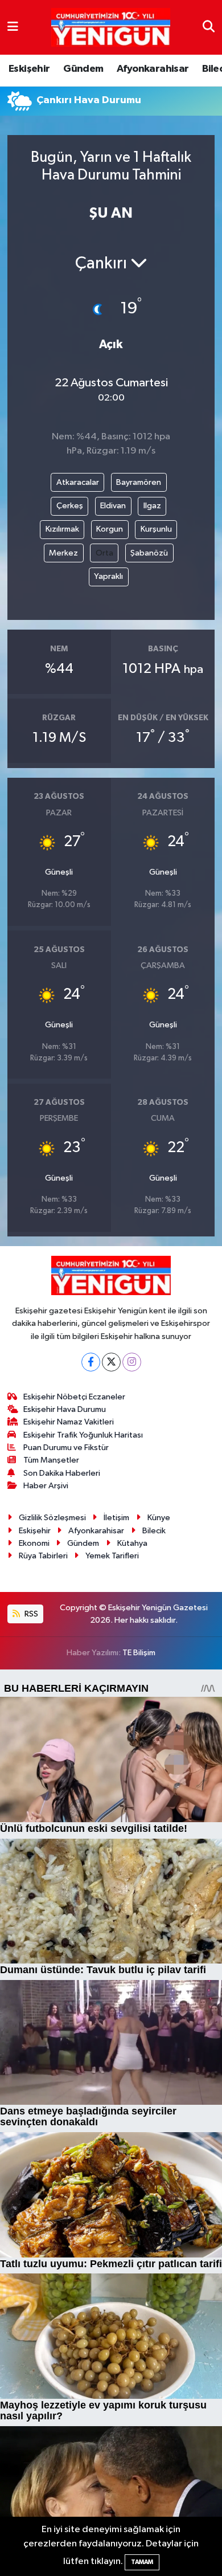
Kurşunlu (156, 529)
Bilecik (154, 1531)
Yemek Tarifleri (112, 1556)
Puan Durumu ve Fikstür (66, 1448)
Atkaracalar (78, 482)
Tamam (142, 2562)
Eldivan (113, 506)
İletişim (116, 1518)
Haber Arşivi (46, 1486)
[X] (111, 1362)
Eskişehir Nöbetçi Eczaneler (74, 1397)
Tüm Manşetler (51, 1460)
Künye (159, 1518)
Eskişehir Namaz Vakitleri (69, 1422)
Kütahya (132, 1543)
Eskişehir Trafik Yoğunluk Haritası (83, 1435)
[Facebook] (91, 1362)
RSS (30, 1614)
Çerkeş (70, 506)
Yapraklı (108, 576)
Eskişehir (29, 69)
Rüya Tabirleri (43, 1556)
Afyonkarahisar (153, 69)
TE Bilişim (139, 1653)
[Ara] (209, 27)
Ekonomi (34, 1543)
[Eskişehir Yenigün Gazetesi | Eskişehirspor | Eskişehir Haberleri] (111, 28)
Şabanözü (149, 553)
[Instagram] (132, 1362)
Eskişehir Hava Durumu (65, 1409)
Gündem (83, 69)
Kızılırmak (62, 529)
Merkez (63, 553)
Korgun (110, 529)
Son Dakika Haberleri (62, 1473)
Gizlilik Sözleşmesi (52, 1518)
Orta (104, 553)
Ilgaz (152, 506)
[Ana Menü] (13, 27)
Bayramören (139, 482)
